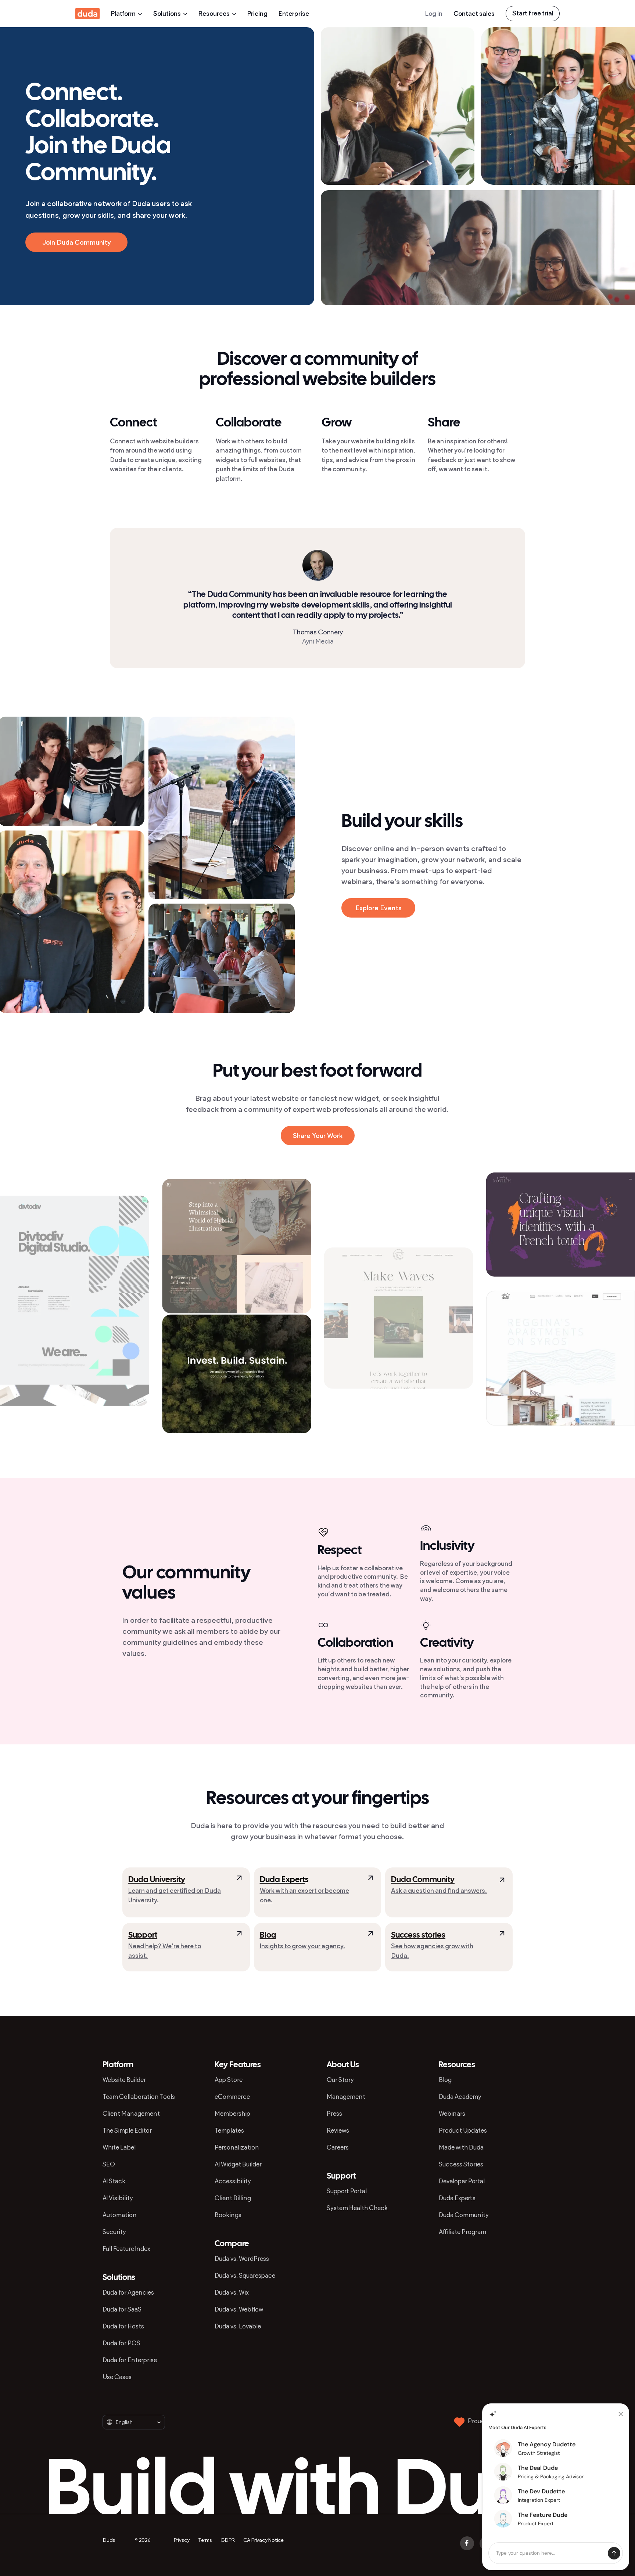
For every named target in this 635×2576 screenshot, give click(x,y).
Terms (205, 2540)
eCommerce (232, 2097)
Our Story (340, 2080)
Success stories (418, 1935)
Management (346, 2097)
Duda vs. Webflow (239, 2309)
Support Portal (347, 2191)
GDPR (228, 2540)
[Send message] (614, 2553)
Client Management (131, 2114)
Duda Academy (460, 2097)
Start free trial (533, 13)
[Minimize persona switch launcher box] (621, 2414)
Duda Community (423, 1880)
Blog (268, 1935)
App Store (229, 2080)
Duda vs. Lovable (238, 2326)
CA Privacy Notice (263, 2540)
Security (114, 2232)
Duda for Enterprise (130, 2360)
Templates (229, 2130)
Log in (434, 14)
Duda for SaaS (122, 2309)
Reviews (338, 2130)
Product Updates (463, 2130)
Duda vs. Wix (232, 2292)
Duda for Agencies (128, 2292)
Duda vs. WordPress (242, 2259)
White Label (119, 2147)
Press (334, 2114)
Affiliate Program (462, 2232)
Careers (338, 2147)
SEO (109, 2164)
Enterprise (294, 14)
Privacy (182, 2540)
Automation (120, 2215)
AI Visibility (118, 2198)
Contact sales (474, 14)
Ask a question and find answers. (439, 1891)
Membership (232, 2114)
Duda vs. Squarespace (245, 2276)
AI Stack (114, 2181)
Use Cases (117, 2377)
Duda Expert (282, 1880)
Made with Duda (461, 2147)
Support (143, 1935)
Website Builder (124, 2080)
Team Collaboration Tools (139, 2097)
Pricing (257, 14)
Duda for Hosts (123, 2326)
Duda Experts (457, 2198)
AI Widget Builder (238, 2164)
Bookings (228, 2215)
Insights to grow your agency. (302, 1946)
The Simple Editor (127, 2130)
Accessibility (233, 2181)
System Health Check (357, 2208)
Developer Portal (462, 2181)
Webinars (452, 2114)
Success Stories (461, 2164)
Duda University (157, 1880)
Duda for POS (121, 2343)
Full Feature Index (126, 2249)
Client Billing (233, 2198)
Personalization (237, 2147)
